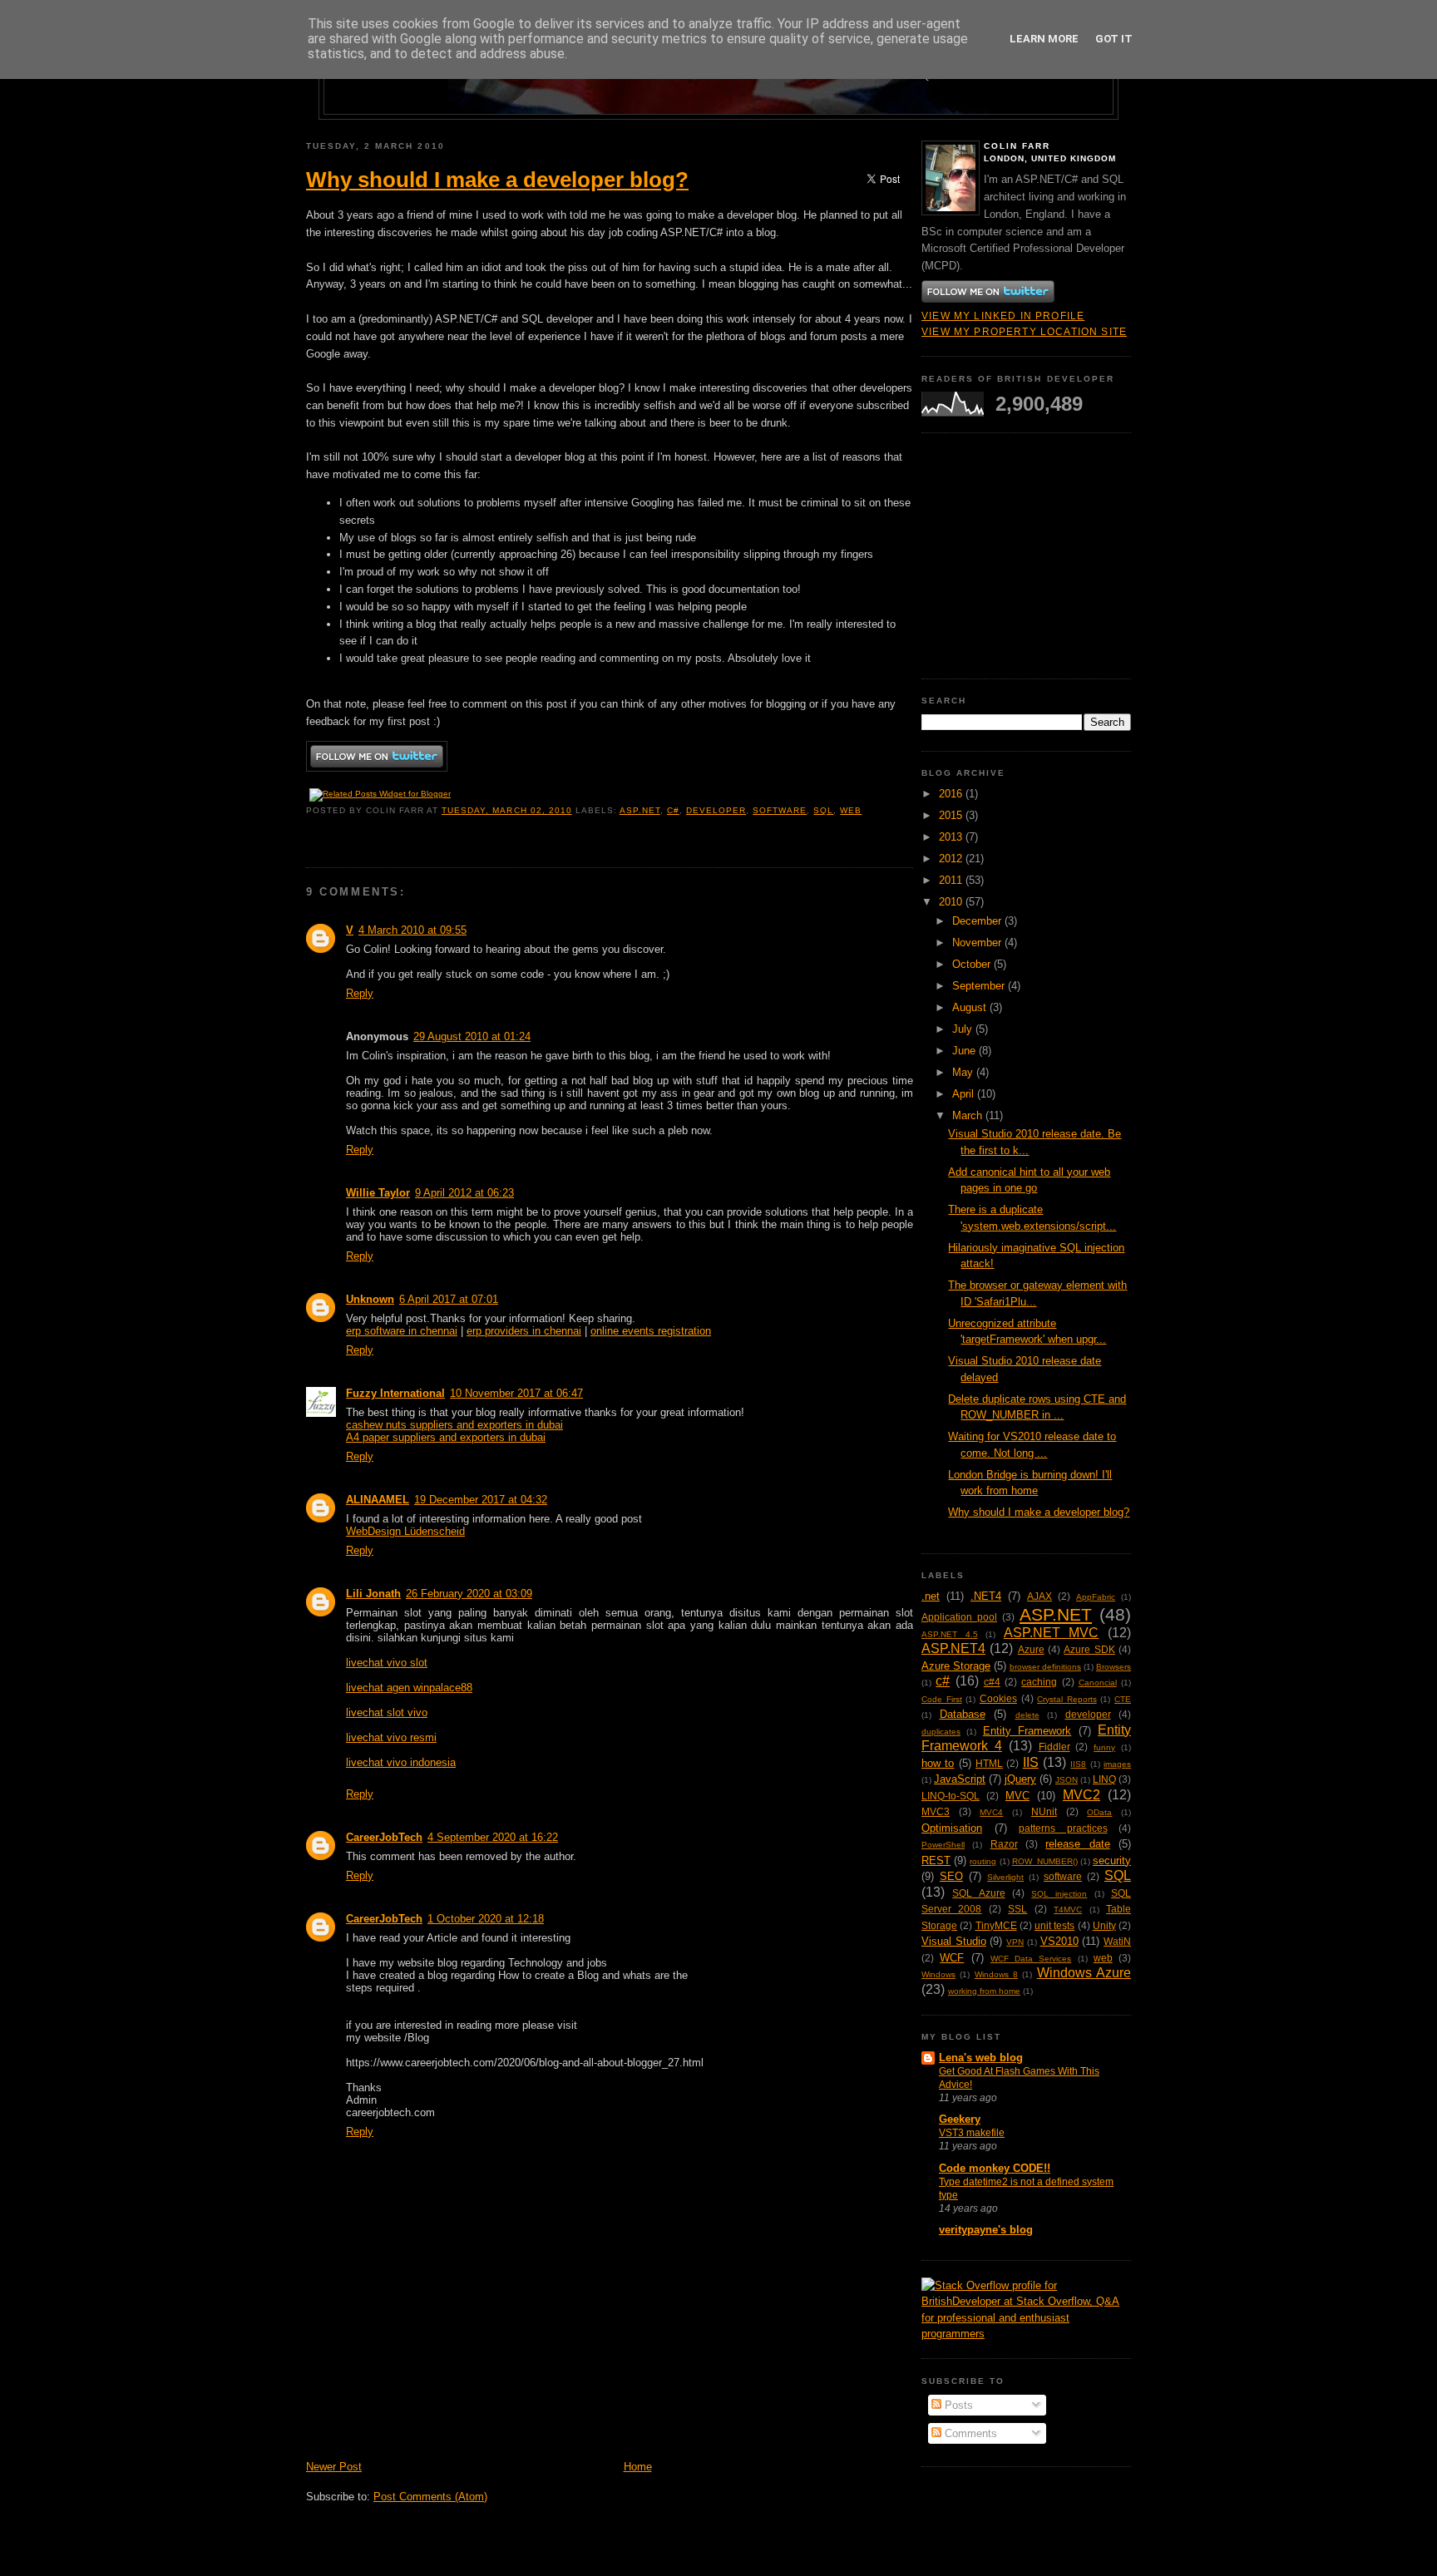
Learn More (1044, 39)
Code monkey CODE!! (995, 2168)
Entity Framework (1027, 1731)
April (965, 1094)
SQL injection (1059, 1894)
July (964, 1029)
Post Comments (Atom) (430, 2497)
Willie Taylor (378, 1193)
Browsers (1114, 1667)
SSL (1017, 1909)
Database (963, 1714)
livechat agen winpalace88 (409, 1688)
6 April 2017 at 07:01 (449, 1299)
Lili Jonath (373, 1594)
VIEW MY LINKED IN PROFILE (1003, 316)
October (973, 964)
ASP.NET (640, 810)
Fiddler (1054, 1747)
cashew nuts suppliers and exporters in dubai (454, 1425)
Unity (1104, 1925)
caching (1039, 1682)
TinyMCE (996, 1925)
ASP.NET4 (953, 1648)
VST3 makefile (972, 2133)
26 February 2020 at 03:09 (469, 1594)
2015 (952, 815)
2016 (952, 794)
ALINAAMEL (378, 1500)
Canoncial (1098, 1683)
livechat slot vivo (387, 1712)
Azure (1031, 1649)
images (1117, 1764)
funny (1104, 1747)
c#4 (992, 1682)
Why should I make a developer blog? (497, 180)
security (1112, 1860)
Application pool (959, 1617)
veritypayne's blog (986, 2230)
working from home (984, 1991)
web (851, 810)
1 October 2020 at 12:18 (486, 1919)
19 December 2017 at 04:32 (481, 1500)
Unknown (370, 1299)
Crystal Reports (1067, 1699)
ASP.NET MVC (1052, 1633)
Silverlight (1005, 1877)
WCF (952, 1958)
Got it (1114, 39)
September (980, 986)
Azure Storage (956, 1666)
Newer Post (334, 2467)
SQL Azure (978, 1893)
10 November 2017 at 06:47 (516, 1393)
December (978, 921)
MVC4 (991, 1812)
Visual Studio (954, 1941)
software (780, 810)
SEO (951, 1876)
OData (1099, 1812)
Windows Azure (1084, 1973)
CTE (1123, 1699)
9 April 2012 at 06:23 (464, 1193)
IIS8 (1078, 1764)
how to (938, 1763)
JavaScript (960, 1779)
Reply (360, 993)
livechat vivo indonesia (401, 1762)
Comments (969, 2433)
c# (673, 810)
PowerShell (943, 1845)
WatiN (1117, 1941)
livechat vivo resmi (391, 1737)
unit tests (1054, 1925)
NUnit (1044, 1811)
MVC (1017, 1796)
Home (638, 2467)
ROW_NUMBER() (1045, 1861)
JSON (1067, 1780)
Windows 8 (996, 1974)
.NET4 (986, 1596)
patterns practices (1063, 1828)
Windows (938, 1974)
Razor (1004, 1844)
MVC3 (936, 1811)
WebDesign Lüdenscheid (405, 1531)
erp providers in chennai (524, 1331)
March (969, 1115)
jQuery (1020, 1779)
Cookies (998, 1698)
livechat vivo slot (387, 1663)
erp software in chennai (402, 1331)
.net (931, 1596)
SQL (823, 810)
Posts (957, 2405)
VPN (1015, 1942)
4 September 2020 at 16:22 (493, 1837)
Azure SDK (1089, 1649)
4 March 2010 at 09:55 (412, 930)
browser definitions (1045, 1667)
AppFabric (1096, 1597)
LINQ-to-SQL (951, 1796)
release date (1077, 1844)
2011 (952, 880)
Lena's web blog (981, 2058)
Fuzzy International (395, 1393)
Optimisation (952, 1828)
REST (936, 1860)
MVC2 (1081, 1795)
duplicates (941, 1732)
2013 (952, 837)
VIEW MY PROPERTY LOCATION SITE (1024, 331)
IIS (1031, 1762)
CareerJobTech (384, 1837)
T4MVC (1068, 1910)
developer (716, 810)
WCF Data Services (1031, 1959)
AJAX (1039, 1596)
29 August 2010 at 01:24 (472, 1036)
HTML (989, 1763)
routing (983, 1861)
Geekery (960, 2119)
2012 (952, 859)
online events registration (651, 1331)
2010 (952, 902)
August (971, 1007)
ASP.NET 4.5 (950, 1634)
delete (1027, 1715)
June (965, 1051)
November (978, 943)
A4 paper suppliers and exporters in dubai (446, 1437)
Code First (942, 1699)
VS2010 (1059, 1941)
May (964, 1072)
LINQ (1104, 1779)
